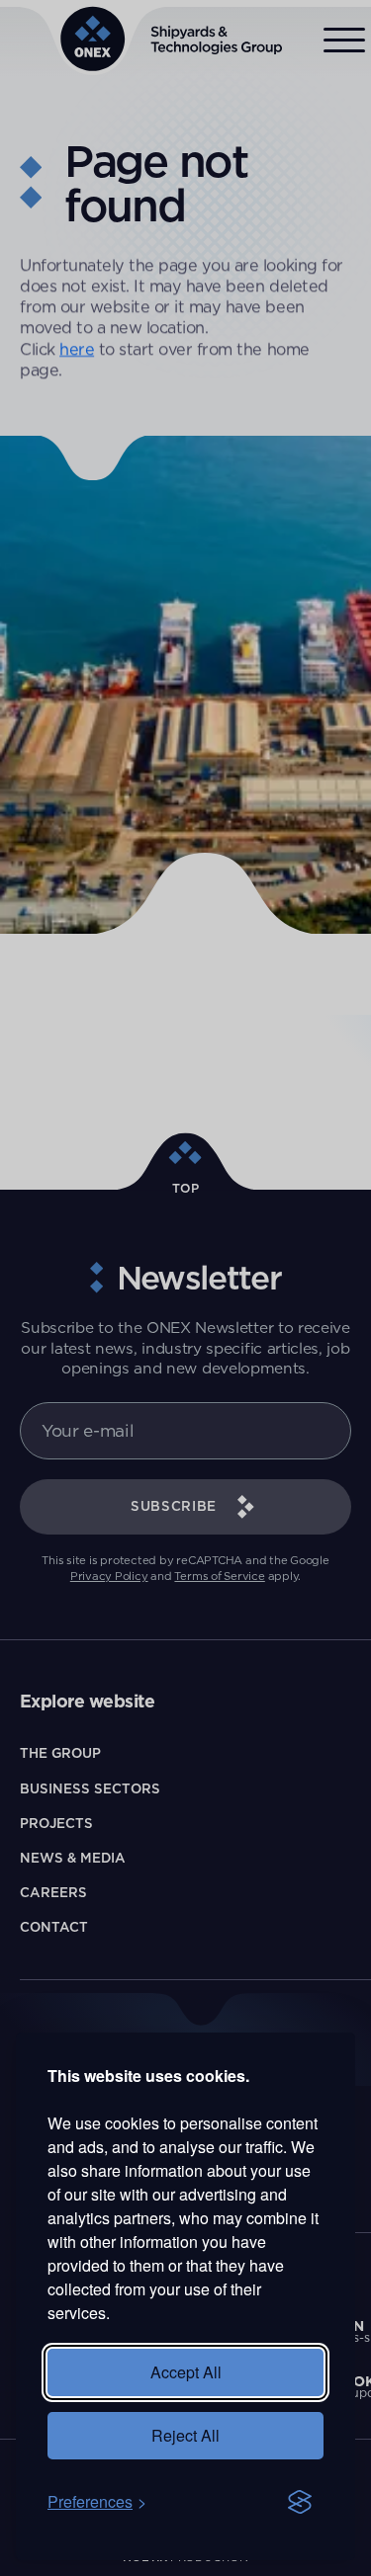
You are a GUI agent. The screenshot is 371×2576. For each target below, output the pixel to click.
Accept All (186, 2372)
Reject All (185, 2435)
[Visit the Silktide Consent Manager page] (300, 2502)
